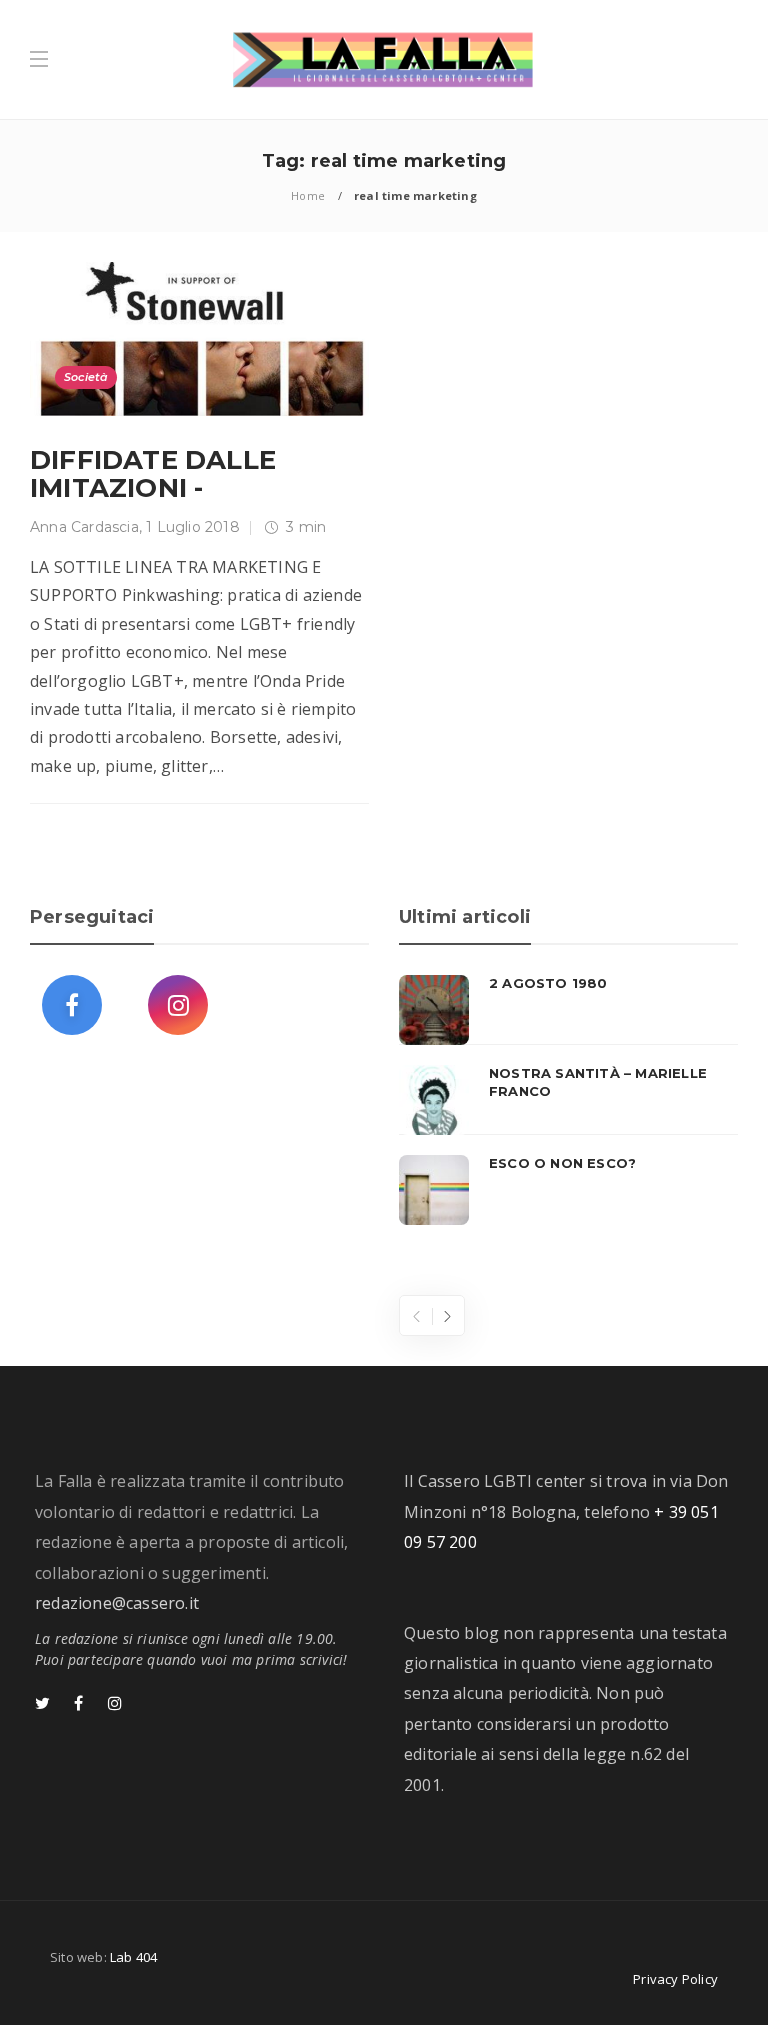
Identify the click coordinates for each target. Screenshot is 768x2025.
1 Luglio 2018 (193, 527)
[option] (568, 1100)
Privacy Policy (675, 1979)
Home (308, 195)
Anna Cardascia (84, 527)
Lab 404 (133, 1957)
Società (86, 377)
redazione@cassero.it (117, 1603)
